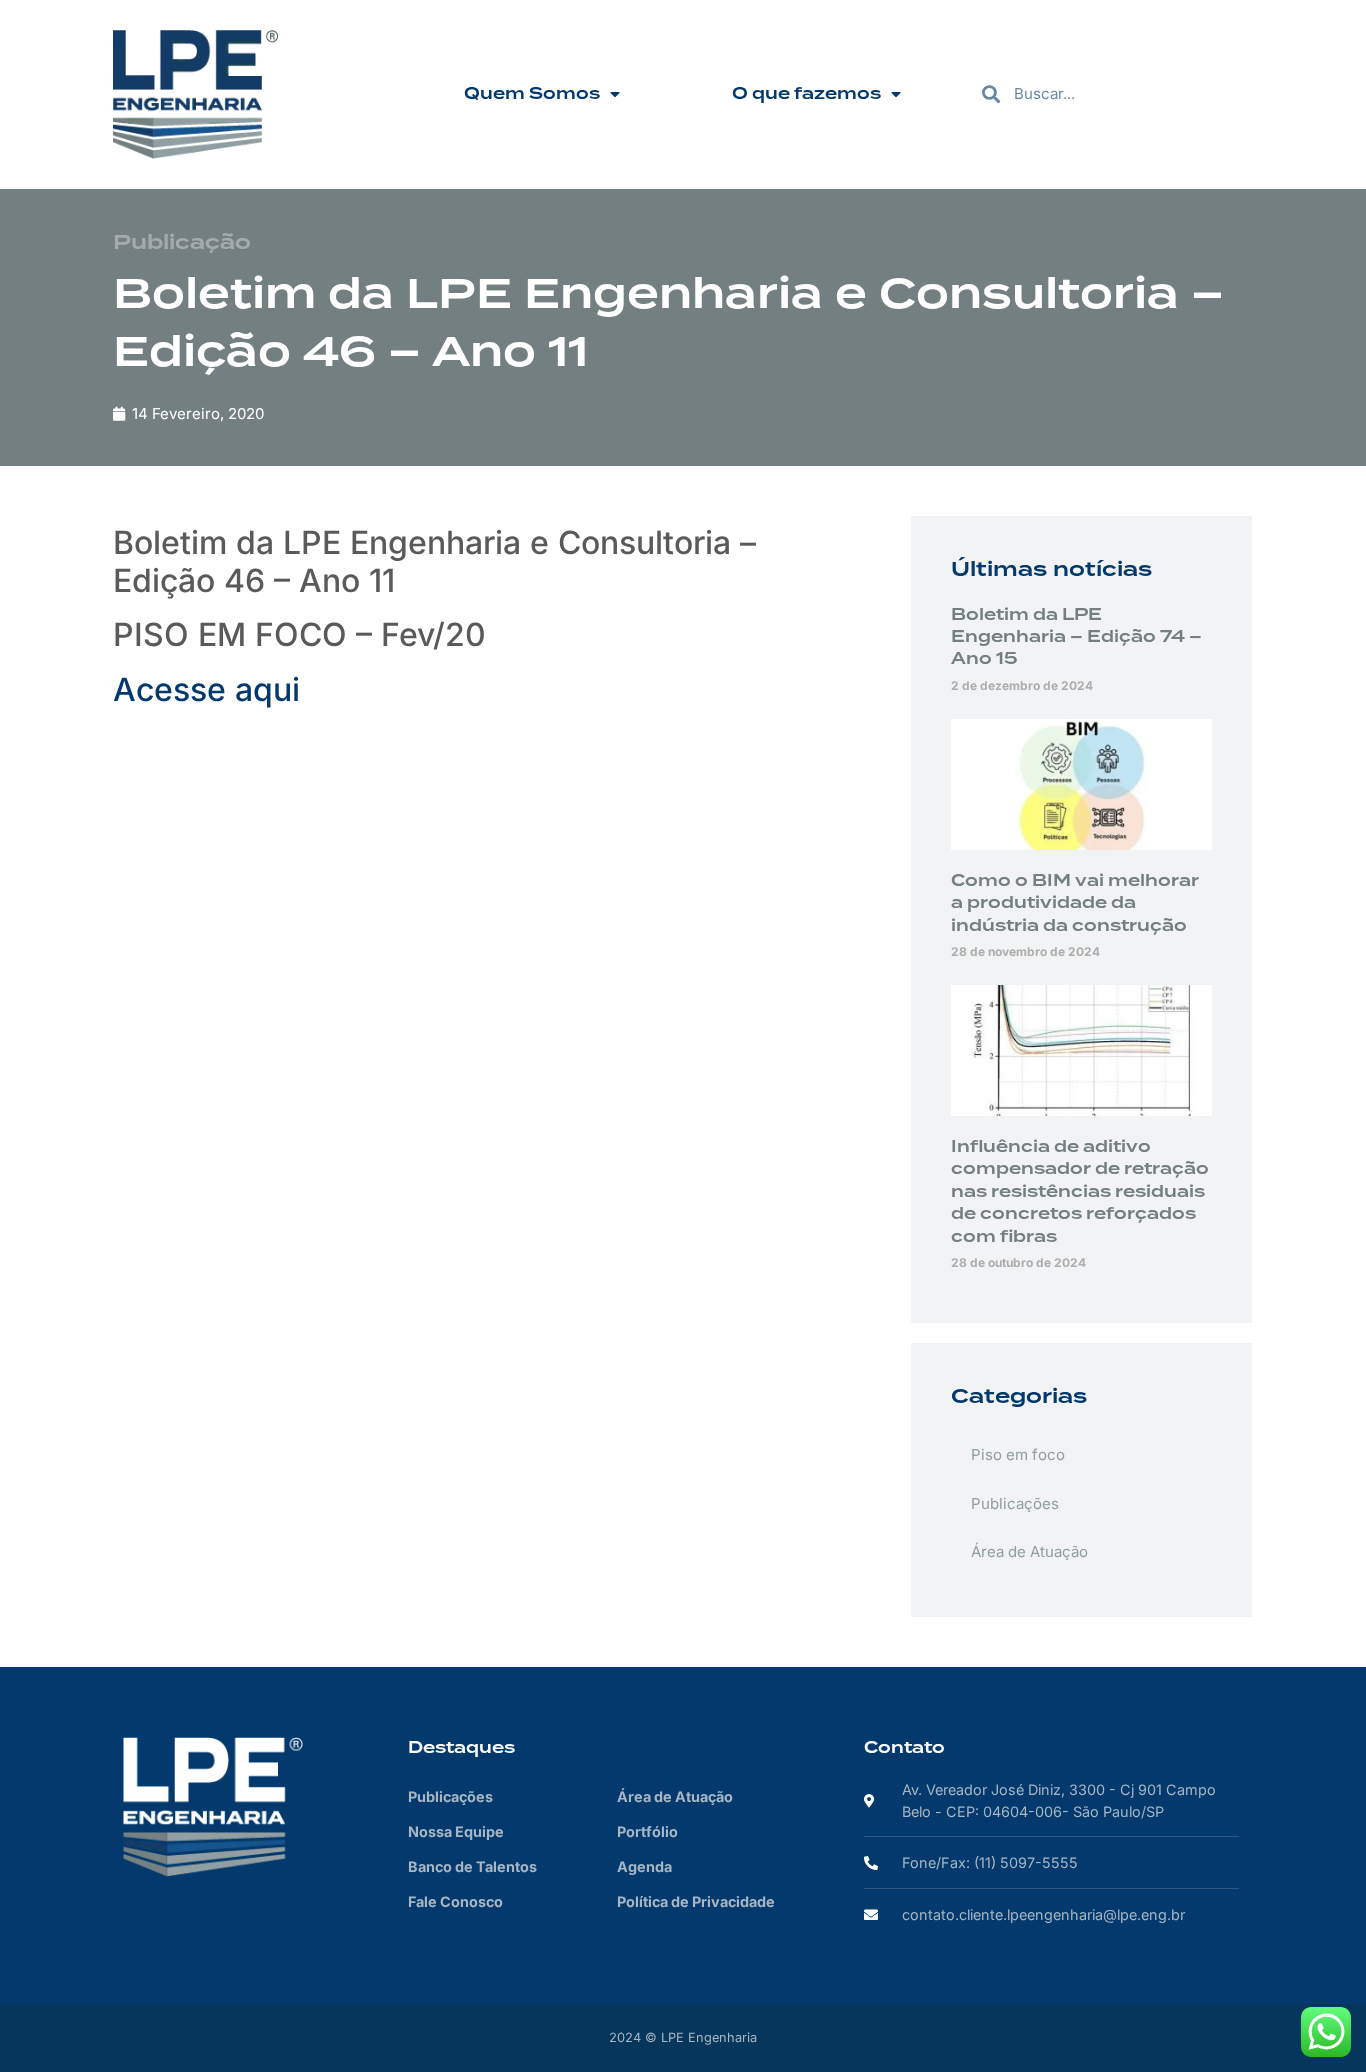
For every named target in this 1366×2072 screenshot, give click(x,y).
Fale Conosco (455, 1901)
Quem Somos (532, 94)
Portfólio (647, 1831)
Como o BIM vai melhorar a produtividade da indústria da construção (1075, 903)
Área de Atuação (1029, 1551)
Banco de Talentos (472, 1866)
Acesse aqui (206, 689)
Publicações (1015, 1503)
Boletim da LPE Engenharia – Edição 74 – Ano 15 (1076, 637)
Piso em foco (1018, 1454)
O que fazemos (806, 94)
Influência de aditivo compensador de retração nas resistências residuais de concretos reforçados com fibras (1080, 1192)
